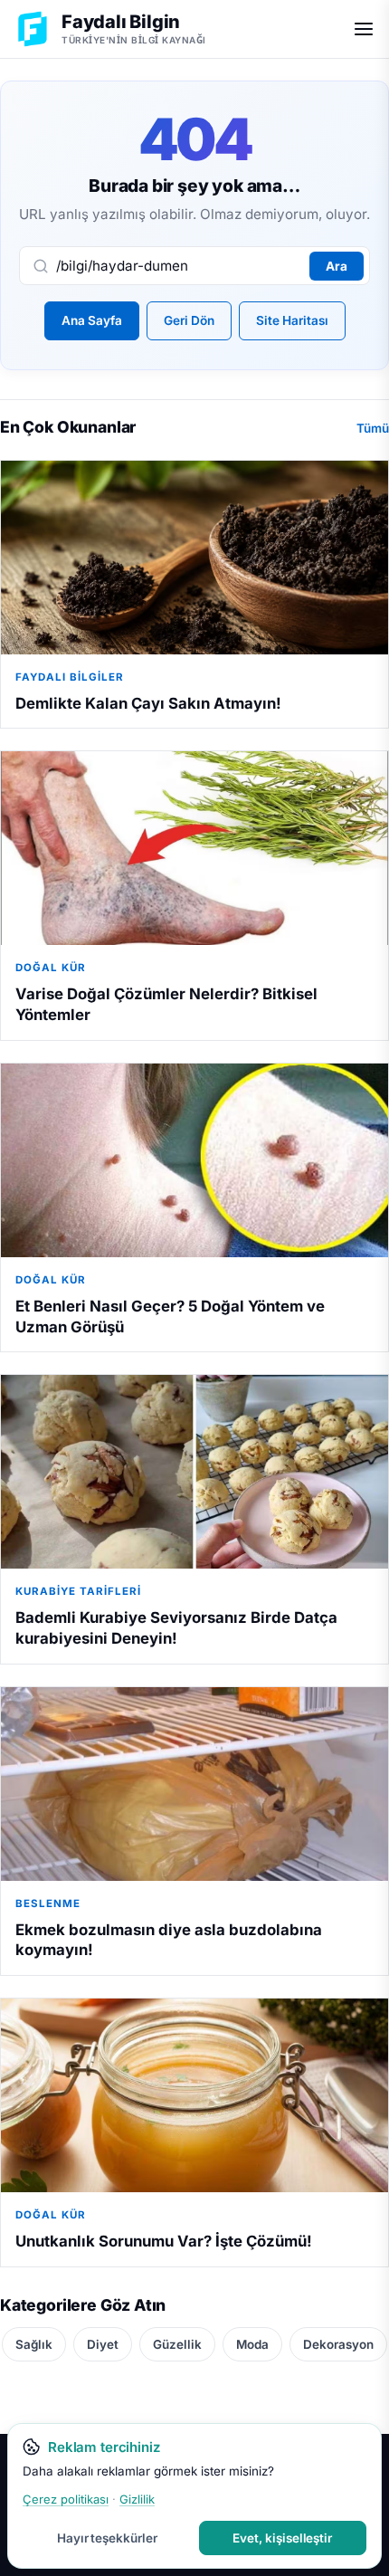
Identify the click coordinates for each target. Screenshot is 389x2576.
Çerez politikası (66, 2499)
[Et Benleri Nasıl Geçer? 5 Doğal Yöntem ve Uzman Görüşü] (194, 1160)
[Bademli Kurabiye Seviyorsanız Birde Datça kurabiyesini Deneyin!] (194, 1472)
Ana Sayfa (92, 320)
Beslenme (48, 1903)
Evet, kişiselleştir (282, 2538)
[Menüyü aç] (364, 29)
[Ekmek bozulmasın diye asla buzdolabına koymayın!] (194, 1784)
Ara (337, 266)
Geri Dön (189, 320)
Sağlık (34, 2344)
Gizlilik (137, 2499)
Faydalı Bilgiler (70, 677)
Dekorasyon (338, 2344)
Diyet (103, 2344)
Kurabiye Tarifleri (78, 1591)
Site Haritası (292, 320)
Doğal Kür (51, 968)
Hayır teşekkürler (107, 2538)
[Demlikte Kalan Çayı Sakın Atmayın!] (194, 558)
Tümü (373, 428)
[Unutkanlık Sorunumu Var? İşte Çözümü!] (194, 2095)
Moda (252, 2344)
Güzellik (177, 2344)
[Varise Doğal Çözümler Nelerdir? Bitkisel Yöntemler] (194, 848)
